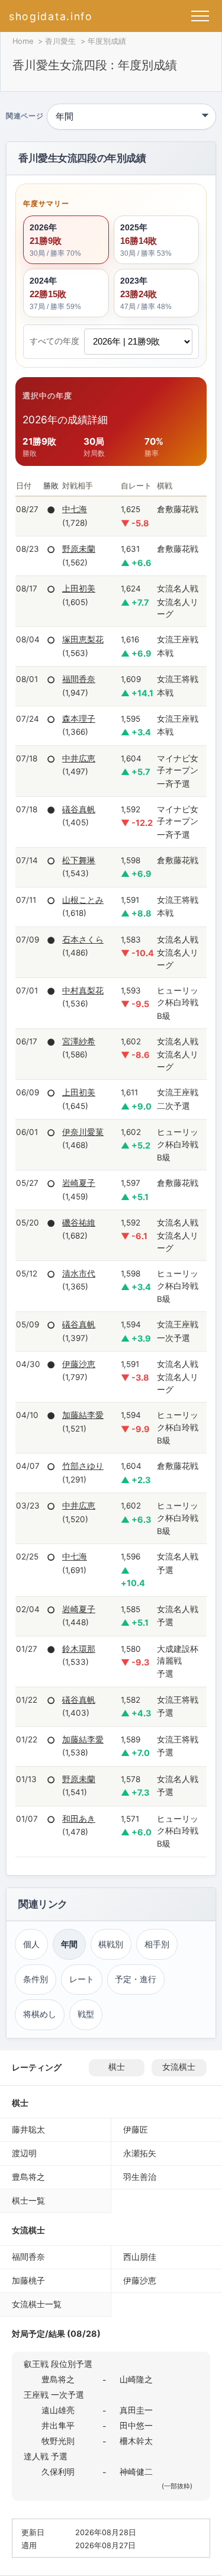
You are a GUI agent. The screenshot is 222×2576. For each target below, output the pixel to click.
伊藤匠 (136, 2129)
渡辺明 (24, 2153)
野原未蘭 (79, 549)
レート (82, 1979)
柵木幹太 (136, 2441)
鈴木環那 (79, 1649)
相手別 (157, 1944)
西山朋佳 (140, 2257)
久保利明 (58, 2472)
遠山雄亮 (58, 2410)
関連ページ (25, 117)
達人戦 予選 (46, 2456)
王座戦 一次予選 (54, 2395)
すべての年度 (54, 341)
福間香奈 (79, 679)
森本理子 (79, 719)
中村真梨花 (83, 990)
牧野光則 (58, 2441)
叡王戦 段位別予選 (58, 2364)
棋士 (117, 2067)
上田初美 (79, 588)
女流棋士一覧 (37, 2304)
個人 (31, 1944)
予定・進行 (136, 1979)
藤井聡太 (28, 2129)
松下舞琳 (79, 860)
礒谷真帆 (79, 809)
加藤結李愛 (83, 1415)
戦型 (86, 2014)
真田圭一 (136, 2410)
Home (23, 41)
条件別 (36, 1979)
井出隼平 (58, 2425)
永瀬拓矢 (140, 2153)
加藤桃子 (28, 2280)
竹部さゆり (83, 1466)
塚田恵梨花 (83, 639)
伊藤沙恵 (79, 1364)
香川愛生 (60, 41)
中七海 (75, 509)
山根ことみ (83, 900)
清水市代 (79, 1273)
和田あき (79, 1819)
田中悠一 (136, 2425)
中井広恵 (79, 758)
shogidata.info (51, 16)
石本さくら (83, 940)
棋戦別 (111, 1944)
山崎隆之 (136, 2379)
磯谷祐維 (79, 1223)
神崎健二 (136, 2472)
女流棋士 (179, 2067)
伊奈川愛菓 (83, 1132)
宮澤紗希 (79, 1041)
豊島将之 (28, 2177)
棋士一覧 (28, 2200)
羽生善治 (140, 2177)
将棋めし (40, 2014)
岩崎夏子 (79, 1183)
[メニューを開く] (200, 16)
